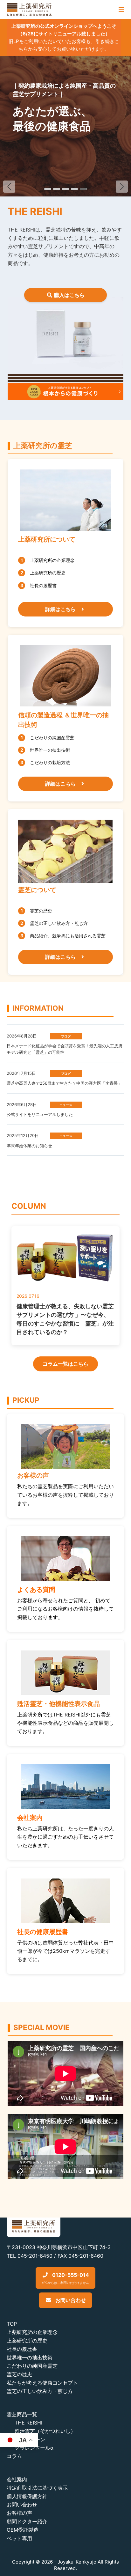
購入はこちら (69, 295)
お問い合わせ (70, 2300)
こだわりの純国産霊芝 (32, 2366)
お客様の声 (19, 2513)
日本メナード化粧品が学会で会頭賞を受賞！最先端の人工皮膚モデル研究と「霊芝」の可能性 (65, 1049)
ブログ (66, 1036)
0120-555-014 (65, 2278)
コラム (14, 2456)
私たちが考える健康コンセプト (42, 2383)
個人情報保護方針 (27, 2496)
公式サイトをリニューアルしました (40, 1114)
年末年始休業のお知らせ (29, 1146)
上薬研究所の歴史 (27, 2341)
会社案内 (17, 2479)
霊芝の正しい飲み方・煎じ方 (40, 2391)
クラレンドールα (34, 2448)
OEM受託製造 (23, 2530)
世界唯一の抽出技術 (30, 2358)
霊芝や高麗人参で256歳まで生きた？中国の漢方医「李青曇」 (64, 1083)
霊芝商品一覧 (22, 2414)
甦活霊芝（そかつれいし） (45, 2431)
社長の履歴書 (22, 2349)
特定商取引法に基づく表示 (37, 2488)
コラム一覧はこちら (65, 1364)
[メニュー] (121, 10)
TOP (12, 2324)
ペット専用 (19, 2538)
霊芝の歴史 (19, 2374)
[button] (122, 187)
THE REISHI (28, 2423)
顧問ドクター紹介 (27, 2521)
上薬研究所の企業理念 (32, 2332)
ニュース (66, 1105)
